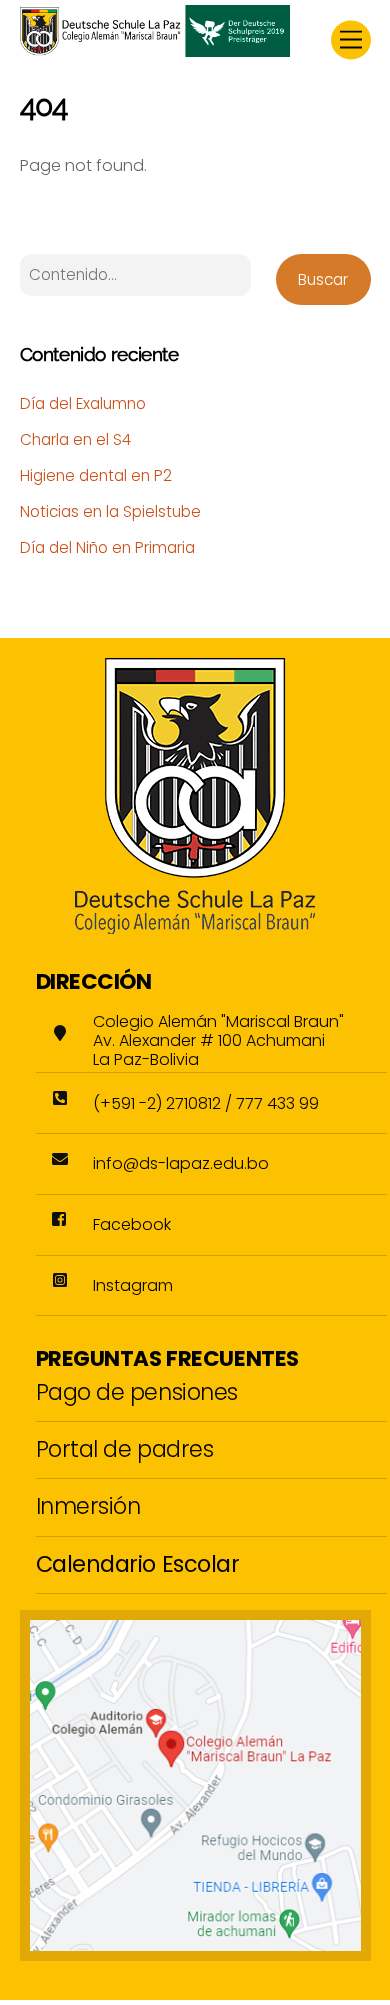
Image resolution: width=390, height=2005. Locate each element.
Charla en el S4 (75, 439)
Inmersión (88, 1506)
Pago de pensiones (137, 1392)
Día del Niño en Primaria (107, 547)
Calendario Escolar (138, 1564)
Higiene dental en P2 (96, 475)
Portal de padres (125, 1449)
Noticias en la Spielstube (110, 511)
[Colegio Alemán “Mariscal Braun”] (155, 49)
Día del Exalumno (83, 403)
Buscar (323, 279)
